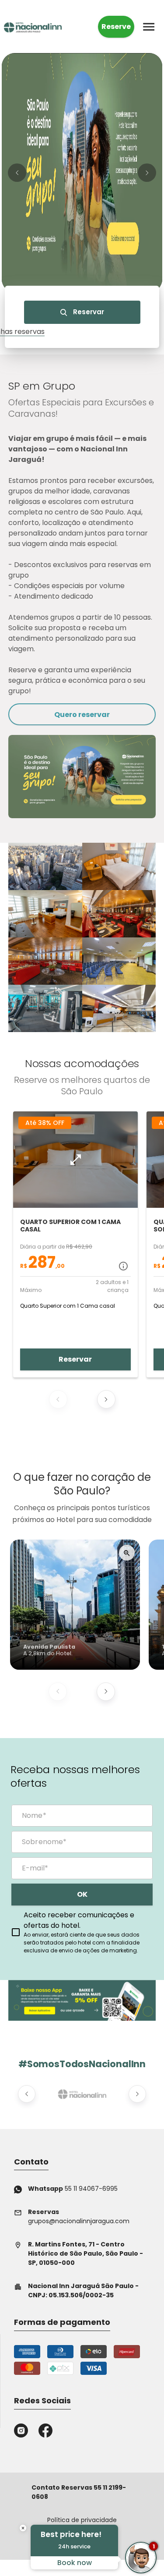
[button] (17, 173)
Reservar (88, 312)
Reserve (116, 27)
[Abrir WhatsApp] (22, 2554)
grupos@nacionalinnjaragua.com (79, 2216)
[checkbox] (82, 1932)
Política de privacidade (82, 2520)
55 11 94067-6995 (73, 2189)
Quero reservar (82, 715)
